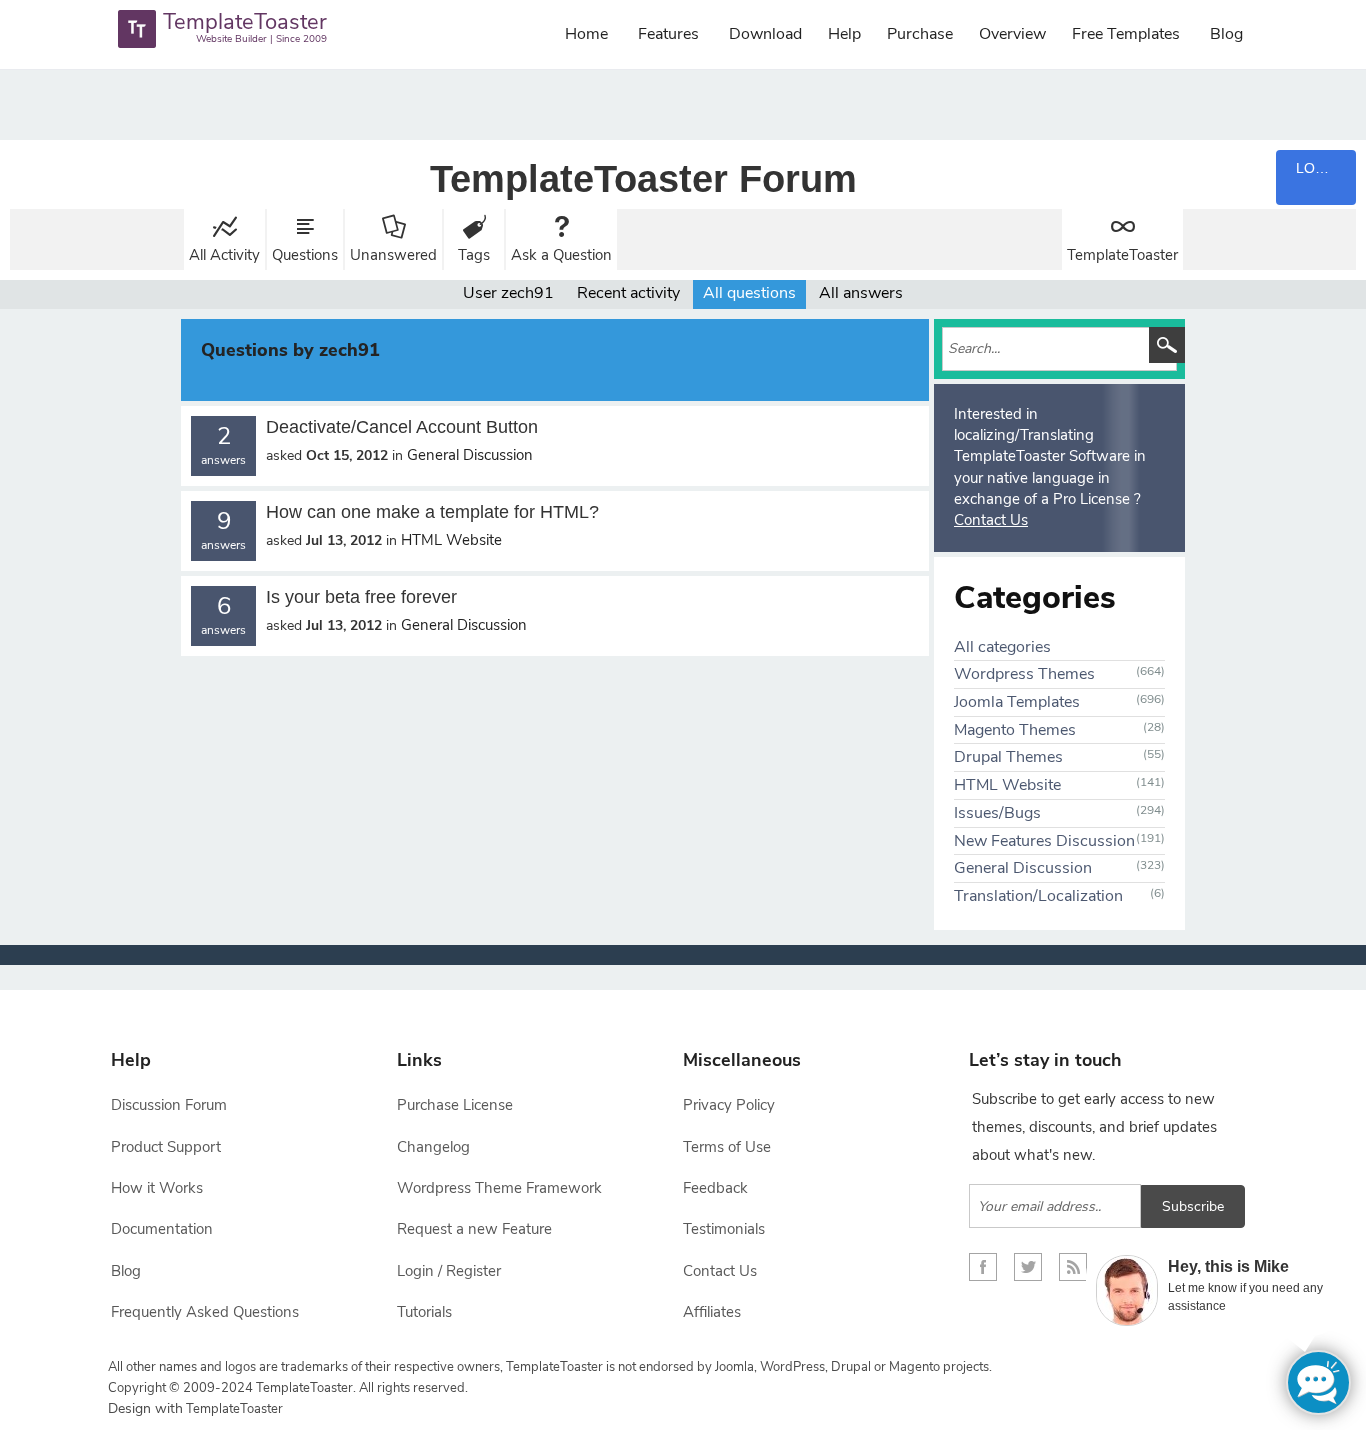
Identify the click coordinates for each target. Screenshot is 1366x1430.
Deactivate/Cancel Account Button (402, 427)
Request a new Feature (474, 1229)
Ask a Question (561, 255)
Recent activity (628, 293)
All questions (749, 293)
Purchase (920, 34)
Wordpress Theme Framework (499, 1188)
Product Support (166, 1147)
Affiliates (712, 1312)
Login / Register (449, 1271)
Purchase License (455, 1105)
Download (765, 34)
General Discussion (470, 455)
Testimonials (724, 1229)
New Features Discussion (1044, 841)
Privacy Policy (729, 1105)
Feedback (715, 1188)
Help (844, 34)
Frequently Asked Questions (205, 1312)
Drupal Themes (1008, 757)
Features (668, 34)
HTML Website (451, 540)
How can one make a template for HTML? (432, 512)
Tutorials (424, 1312)
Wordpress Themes (1024, 674)
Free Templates (1126, 34)
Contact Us (991, 520)
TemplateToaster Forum (643, 179)
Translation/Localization (1038, 896)
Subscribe (1193, 1206)
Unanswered (393, 255)
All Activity (224, 255)
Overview (1012, 34)
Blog (1226, 34)
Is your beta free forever (361, 597)
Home (586, 34)
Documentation (162, 1229)
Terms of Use (727, 1147)
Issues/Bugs (997, 813)
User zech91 (508, 293)
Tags (474, 255)
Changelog (433, 1147)
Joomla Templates (1017, 702)
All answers (861, 293)
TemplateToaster (1122, 255)
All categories (1002, 647)
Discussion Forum (169, 1105)
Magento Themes (1015, 730)
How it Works (157, 1188)
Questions (305, 255)
